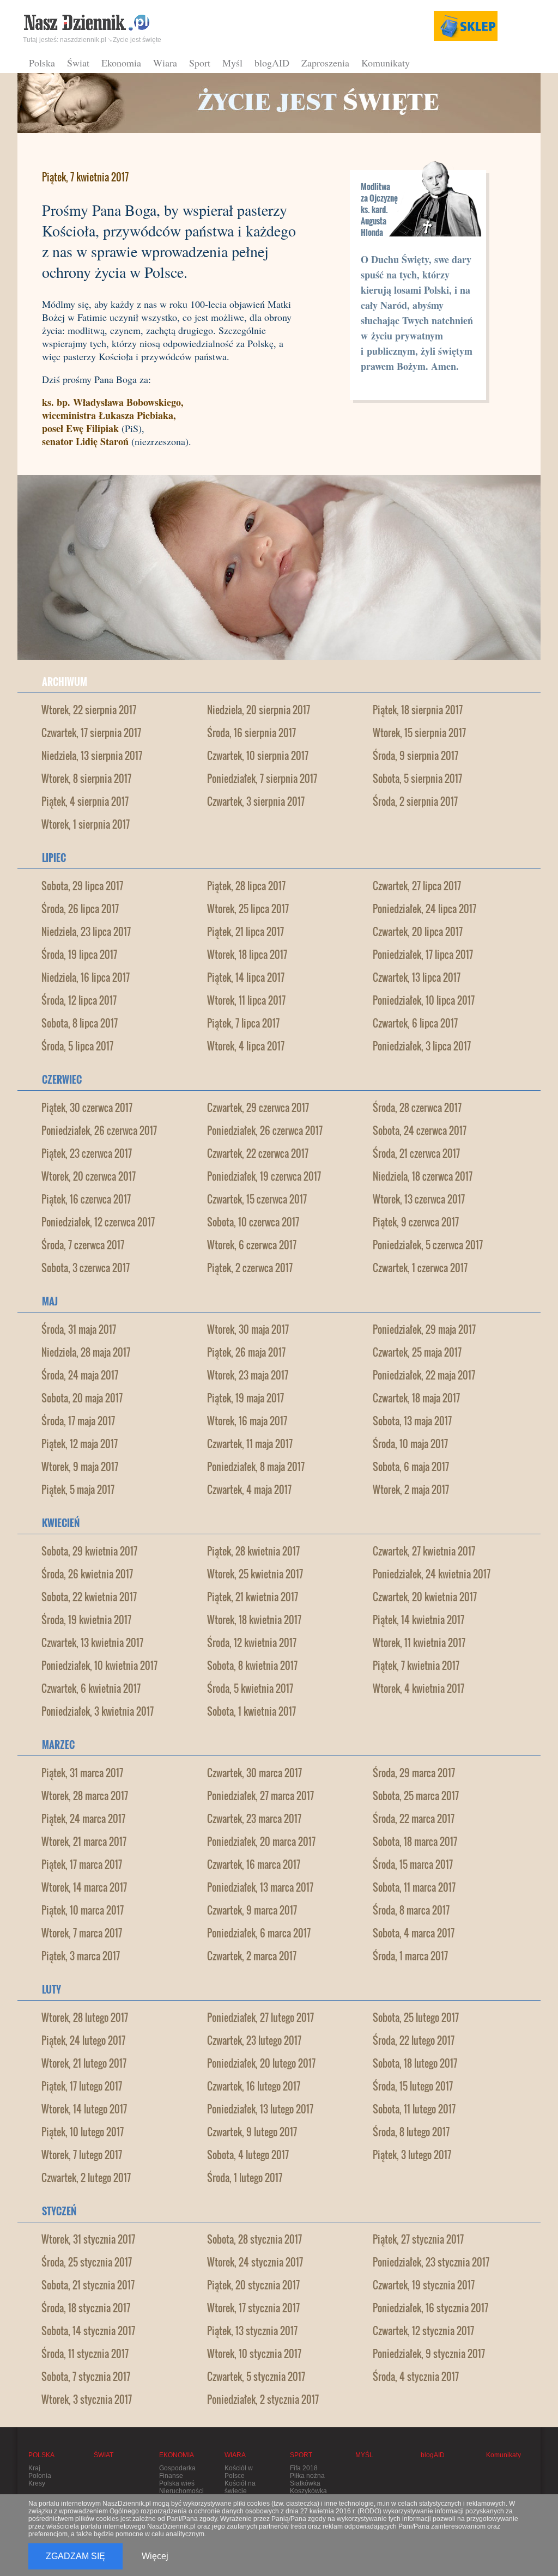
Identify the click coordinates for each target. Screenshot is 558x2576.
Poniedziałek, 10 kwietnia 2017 (99, 1666)
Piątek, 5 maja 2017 (78, 1490)
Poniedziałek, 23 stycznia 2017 (431, 2262)
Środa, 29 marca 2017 (414, 1773)
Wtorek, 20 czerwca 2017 (89, 1176)
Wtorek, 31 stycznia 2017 (88, 2239)
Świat (78, 63)
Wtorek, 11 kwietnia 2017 (419, 1643)
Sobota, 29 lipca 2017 (82, 886)
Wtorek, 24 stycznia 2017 (255, 2262)
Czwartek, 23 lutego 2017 (254, 2040)
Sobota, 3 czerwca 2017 (86, 1268)
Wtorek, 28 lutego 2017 (85, 2018)
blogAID (272, 63)
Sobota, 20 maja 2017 (82, 1398)
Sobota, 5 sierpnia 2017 (417, 779)
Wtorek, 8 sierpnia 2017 (86, 779)
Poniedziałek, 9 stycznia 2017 (429, 2354)
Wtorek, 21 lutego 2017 (84, 2063)
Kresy (37, 2483)
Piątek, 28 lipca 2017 (246, 886)
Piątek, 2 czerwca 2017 (250, 1268)
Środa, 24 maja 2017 (80, 1375)
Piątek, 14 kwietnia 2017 (418, 1620)
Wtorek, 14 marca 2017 (84, 1887)
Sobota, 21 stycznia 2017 (88, 2285)
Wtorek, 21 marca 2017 (84, 1842)
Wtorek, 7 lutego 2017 (82, 2155)
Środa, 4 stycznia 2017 (416, 2377)
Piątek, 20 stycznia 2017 (253, 2285)
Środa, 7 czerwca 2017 (83, 1245)
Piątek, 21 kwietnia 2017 (253, 1597)
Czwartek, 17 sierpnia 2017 (91, 733)
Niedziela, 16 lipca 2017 (86, 977)
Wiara (165, 63)
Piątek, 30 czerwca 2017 (87, 1108)
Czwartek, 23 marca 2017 (254, 1819)
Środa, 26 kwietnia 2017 (87, 1574)
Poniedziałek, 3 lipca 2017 (422, 1046)
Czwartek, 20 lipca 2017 (418, 932)
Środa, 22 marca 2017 (414, 1819)
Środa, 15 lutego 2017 (413, 2086)
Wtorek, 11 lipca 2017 (246, 1000)
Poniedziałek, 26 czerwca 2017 (99, 1131)
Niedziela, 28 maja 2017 (86, 1352)
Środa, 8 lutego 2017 (411, 2132)
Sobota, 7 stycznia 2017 (86, 2377)
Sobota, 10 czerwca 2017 (253, 1222)
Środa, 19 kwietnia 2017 (86, 1620)
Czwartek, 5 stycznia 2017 (256, 2377)
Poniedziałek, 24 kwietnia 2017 (432, 1574)
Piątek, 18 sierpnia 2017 (418, 710)
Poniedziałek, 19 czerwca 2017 (264, 1176)
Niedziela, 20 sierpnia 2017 (259, 710)
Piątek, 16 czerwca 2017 (86, 1199)
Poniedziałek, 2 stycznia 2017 (263, 2399)
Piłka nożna (307, 2476)
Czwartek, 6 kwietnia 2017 (91, 1688)
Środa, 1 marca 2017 (410, 1956)
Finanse (171, 2476)
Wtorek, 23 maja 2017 (248, 1375)
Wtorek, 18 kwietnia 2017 (254, 1620)
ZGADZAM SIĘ (75, 2556)
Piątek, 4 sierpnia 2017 (85, 801)
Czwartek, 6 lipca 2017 (415, 1023)
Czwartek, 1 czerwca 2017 (420, 1268)
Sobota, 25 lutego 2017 (416, 2018)
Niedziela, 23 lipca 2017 (86, 932)
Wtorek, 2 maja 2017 (411, 1490)
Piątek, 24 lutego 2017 (83, 2040)
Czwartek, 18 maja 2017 (416, 1398)
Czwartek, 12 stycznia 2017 (423, 2331)
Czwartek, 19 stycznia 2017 (424, 2285)
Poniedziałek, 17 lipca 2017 (423, 955)
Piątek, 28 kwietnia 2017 (253, 1551)
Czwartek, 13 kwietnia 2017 (92, 1643)
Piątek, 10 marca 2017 (83, 1910)
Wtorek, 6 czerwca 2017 (252, 1245)
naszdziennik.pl (83, 40)
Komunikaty (386, 63)
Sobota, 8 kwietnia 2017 (252, 1666)
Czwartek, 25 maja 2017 (417, 1352)
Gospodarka (177, 2468)
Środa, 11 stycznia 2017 (85, 2354)
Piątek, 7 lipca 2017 (243, 1023)
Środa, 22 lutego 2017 (414, 2040)
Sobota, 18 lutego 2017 (415, 2063)
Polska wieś (177, 2483)
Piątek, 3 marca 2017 (81, 1956)
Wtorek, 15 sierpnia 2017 (419, 733)
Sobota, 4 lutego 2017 (248, 2155)
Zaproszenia (325, 63)
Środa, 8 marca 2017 (411, 1910)
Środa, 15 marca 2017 (413, 1864)
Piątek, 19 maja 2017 (245, 1398)
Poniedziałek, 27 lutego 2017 (260, 2018)
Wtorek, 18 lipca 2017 (247, 955)
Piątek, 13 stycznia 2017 (252, 2331)
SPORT (301, 2455)
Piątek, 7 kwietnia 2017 (416, 1666)
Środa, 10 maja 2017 (410, 1444)
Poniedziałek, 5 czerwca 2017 (428, 1245)
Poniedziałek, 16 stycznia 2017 (430, 2308)
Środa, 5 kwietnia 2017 (250, 1688)
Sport (200, 63)
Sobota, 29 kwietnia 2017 (89, 1551)
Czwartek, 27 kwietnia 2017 (424, 1551)
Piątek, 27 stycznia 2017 (418, 2239)
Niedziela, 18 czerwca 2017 (423, 1176)
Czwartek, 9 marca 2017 (252, 1910)
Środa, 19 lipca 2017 (79, 955)
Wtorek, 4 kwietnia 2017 (418, 1688)
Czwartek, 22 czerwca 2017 (258, 1153)
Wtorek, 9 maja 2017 (80, 1467)
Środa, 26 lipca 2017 (80, 909)
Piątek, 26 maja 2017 (246, 1352)
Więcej (155, 2556)
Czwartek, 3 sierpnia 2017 (256, 801)
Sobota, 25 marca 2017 (416, 1796)
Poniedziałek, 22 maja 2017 (424, 1375)
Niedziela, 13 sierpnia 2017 (92, 756)
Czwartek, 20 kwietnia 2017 (425, 1597)
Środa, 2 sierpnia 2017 (415, 801)
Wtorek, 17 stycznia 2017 (253, 2308)
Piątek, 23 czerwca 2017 (87, 1153)
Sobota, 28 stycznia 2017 (254, 2239)
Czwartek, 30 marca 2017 (254, 1773)
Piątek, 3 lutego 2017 (412, 2155)
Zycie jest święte (137, 40)
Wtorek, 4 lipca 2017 (246, 1046)
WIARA (235, 2455)
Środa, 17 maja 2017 (78, 1421)
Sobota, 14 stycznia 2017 (88, 2331)
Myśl (232, 63)
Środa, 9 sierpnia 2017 (416, 756)
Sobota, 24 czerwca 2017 (420, 1131)
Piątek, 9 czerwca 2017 (416, 1222)
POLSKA (41, 2455)
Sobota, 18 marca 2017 (415, 1842)
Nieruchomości (181, 2491)
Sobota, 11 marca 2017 (414, 1887)
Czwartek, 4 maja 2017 (249, 1490)
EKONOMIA (177, 2455)
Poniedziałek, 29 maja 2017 (424, 1329)
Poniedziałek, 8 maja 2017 (256, 1467)
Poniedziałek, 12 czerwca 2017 (98, 1222)
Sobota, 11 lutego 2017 (414, 2109)
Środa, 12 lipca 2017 (79, 1000)
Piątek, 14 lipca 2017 (246, 977)
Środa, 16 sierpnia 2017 (251, 733)
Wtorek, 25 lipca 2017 (248, 909)
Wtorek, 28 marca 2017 (85, 1796)
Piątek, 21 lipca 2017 (245, 932)
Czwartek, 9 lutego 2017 (252, 2132)
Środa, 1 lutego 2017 (245, 2178)
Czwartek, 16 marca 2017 (254, 1864)
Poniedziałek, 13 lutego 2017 (260, 2109)
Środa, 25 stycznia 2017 (87, 2262)
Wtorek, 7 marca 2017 (82, 1933)
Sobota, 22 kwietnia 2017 (89, 1597)
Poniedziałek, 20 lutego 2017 (261, 2063)
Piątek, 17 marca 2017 (82, 1864)
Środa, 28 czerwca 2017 (417, 1108)
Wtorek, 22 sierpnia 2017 (89, 710)
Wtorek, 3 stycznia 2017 (87, 2399)
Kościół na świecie (240, 2487)
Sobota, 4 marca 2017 (414, 1933)
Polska (42, 63)
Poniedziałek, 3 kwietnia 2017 (98, 1711)
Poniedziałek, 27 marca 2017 (260, 1796)
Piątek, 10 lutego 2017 (83, 2132)
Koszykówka (308, 2491)
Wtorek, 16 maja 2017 (247, 1421)
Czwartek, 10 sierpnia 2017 (258, 756)
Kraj (34, 2468)
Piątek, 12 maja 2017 (80, 1444)
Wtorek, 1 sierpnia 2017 (86, 824)
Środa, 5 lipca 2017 (77, 1046)
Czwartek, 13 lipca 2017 (417, 977)
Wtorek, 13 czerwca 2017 (419, 1199)
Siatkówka (305, 2483)
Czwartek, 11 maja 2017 (250, 1444)
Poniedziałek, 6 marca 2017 (259, 1933)
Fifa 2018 (304, 2468)
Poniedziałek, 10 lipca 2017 (424, 1000)
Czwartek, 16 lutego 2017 (254, 2086)
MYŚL (364, 2455)
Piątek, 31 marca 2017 (82, 1773)
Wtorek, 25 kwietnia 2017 (255, 1574)
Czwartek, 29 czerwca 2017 (258, 1108)
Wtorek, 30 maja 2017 (248, 1329)
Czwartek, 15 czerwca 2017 (257, 1199)
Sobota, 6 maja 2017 (411, 1467)
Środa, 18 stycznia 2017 (86, 2308)
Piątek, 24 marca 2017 (83, 1819)
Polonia (40, 2476)
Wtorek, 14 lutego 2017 (84, 2109)
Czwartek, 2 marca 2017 (252, 1956)
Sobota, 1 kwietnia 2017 (251, 1711)
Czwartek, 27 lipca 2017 (417, 886)
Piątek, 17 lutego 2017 (82, 2086)
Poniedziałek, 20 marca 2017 (261, 1842)
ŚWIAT (104, 2455)
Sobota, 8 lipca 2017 (80, 1023)
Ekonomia (121, 63)
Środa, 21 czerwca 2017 (416, 1153)
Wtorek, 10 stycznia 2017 (254, 2354)
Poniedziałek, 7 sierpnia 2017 (262, 779)
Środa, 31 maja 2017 (79, 1329)
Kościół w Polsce (239, 2472)
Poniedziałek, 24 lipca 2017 (424, 909)
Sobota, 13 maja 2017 (412, 1421)
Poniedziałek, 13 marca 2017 (260, 1887)
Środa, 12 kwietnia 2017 (252, 1643)
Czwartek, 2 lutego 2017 (86, 2178)
